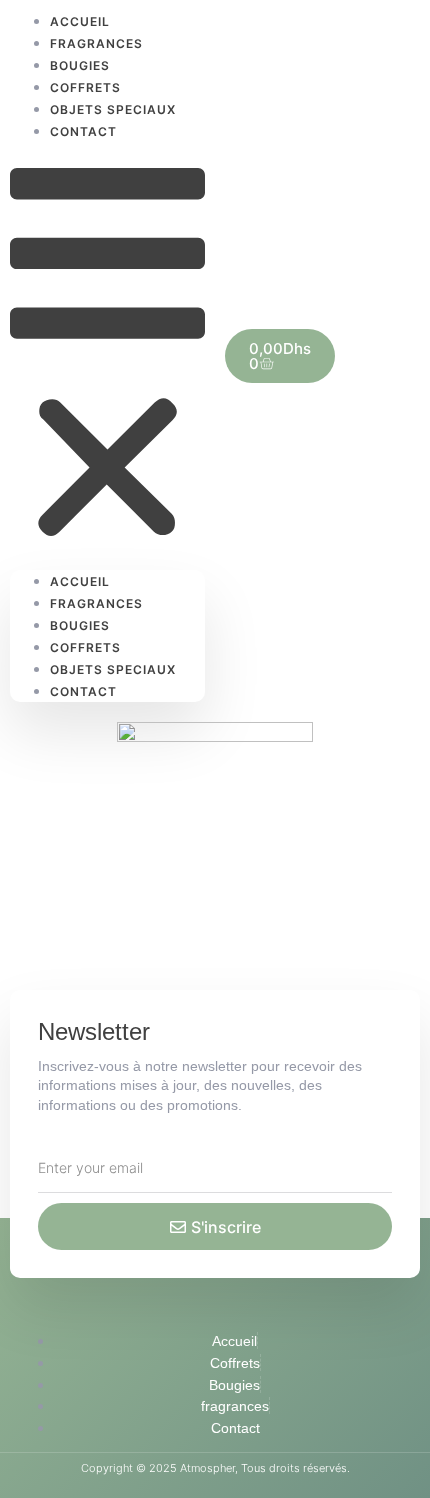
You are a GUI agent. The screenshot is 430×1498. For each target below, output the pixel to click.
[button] (107, 356)
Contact (83, 131)
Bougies (80, 625)
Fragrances (96, 603)
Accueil (80, 581)
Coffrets (85, 647)
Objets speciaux (113, 669)
